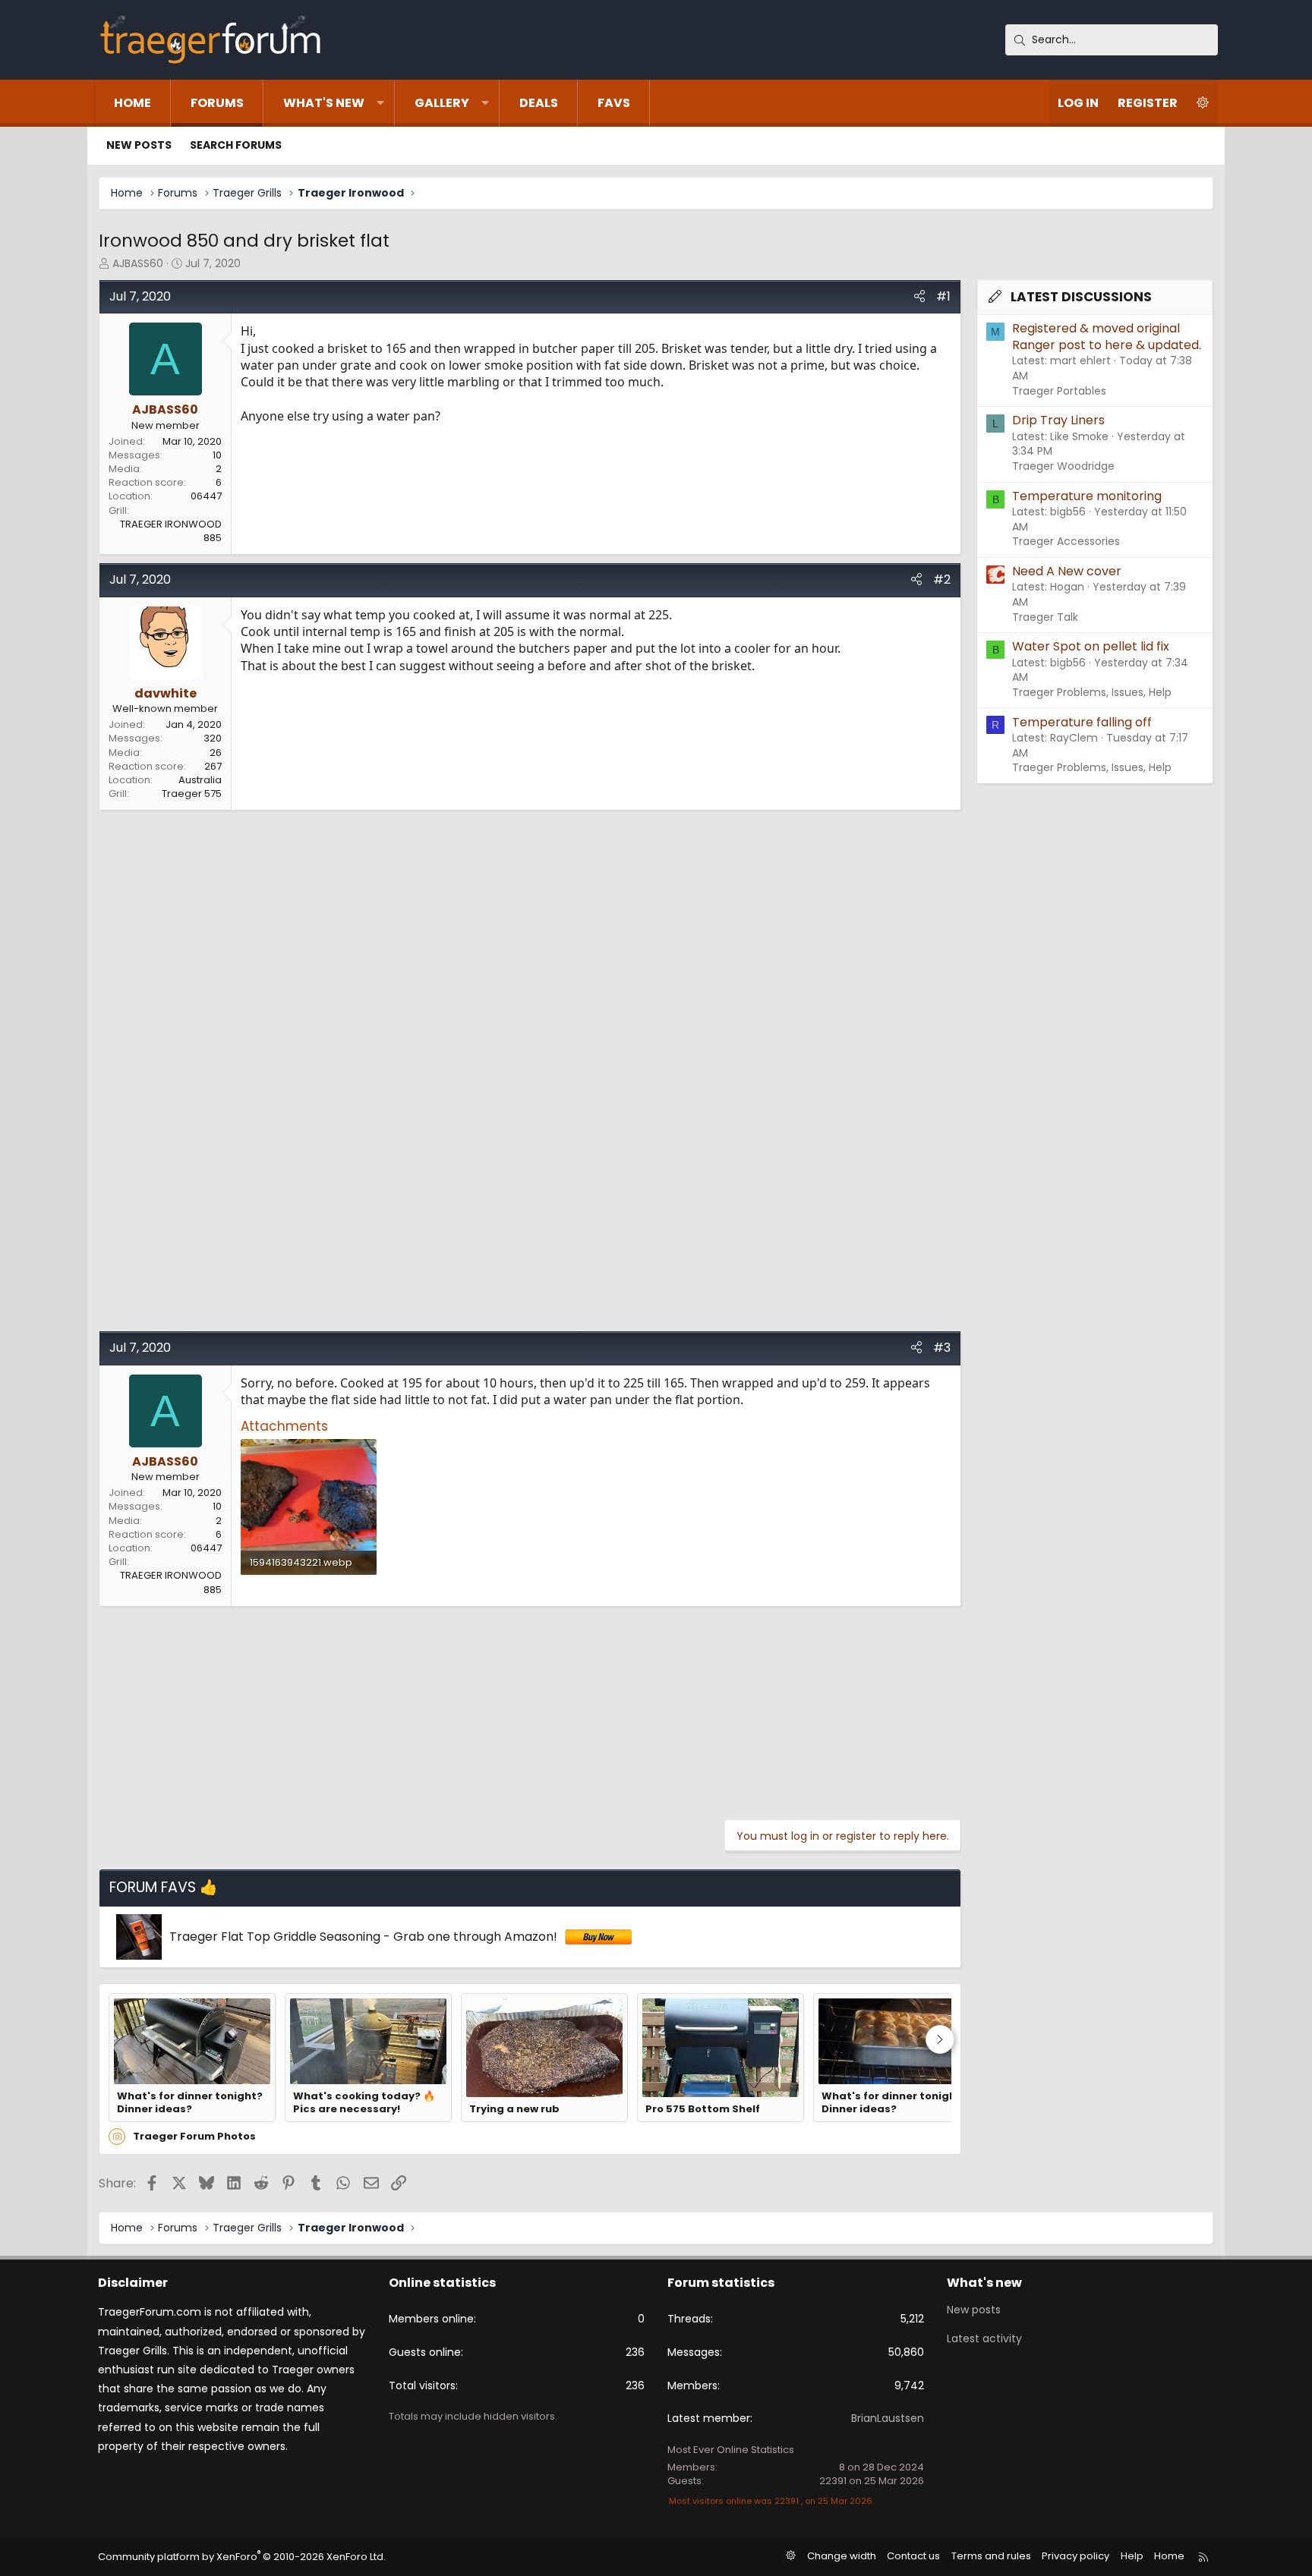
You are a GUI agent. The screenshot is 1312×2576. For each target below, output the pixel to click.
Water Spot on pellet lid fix (1091, 646)
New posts (139, 145)
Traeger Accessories (1066, 541)
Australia (200, 780)
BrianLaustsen (888, 2418)
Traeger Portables (1059, 391)
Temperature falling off (1082, 722)
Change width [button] (842, 2556)
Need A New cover (1067, 571)
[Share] (919, 297)
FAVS (614, 103)
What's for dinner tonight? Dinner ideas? (190, 2103)
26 (216, 753)
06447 (206, 496)
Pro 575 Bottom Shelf (703, 2109)
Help (1132, 2556)
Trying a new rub (514, 2109)
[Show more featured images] (940, 2039)
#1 (943, 296)
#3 (942, 1348)
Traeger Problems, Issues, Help (1092, 692)
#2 (942, 579)
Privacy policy (1075, 2556)
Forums (217, 103)
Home (132, 103)
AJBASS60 (138, 263)
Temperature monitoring (1087, 496)
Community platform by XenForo (242, 2557)
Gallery (442, 103)
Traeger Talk (1045, 617)
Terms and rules (991, 2556)
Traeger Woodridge (1063, 466)
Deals (539, 103)
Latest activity (984, 2338)
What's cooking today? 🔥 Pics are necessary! (364, 2103)
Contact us (913, 2556)
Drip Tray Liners (1058, 420)
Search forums (236, 145)
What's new (324, 103)
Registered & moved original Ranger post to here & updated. (1107, 337)
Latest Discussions (1081, 297)
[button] (380, 103)
